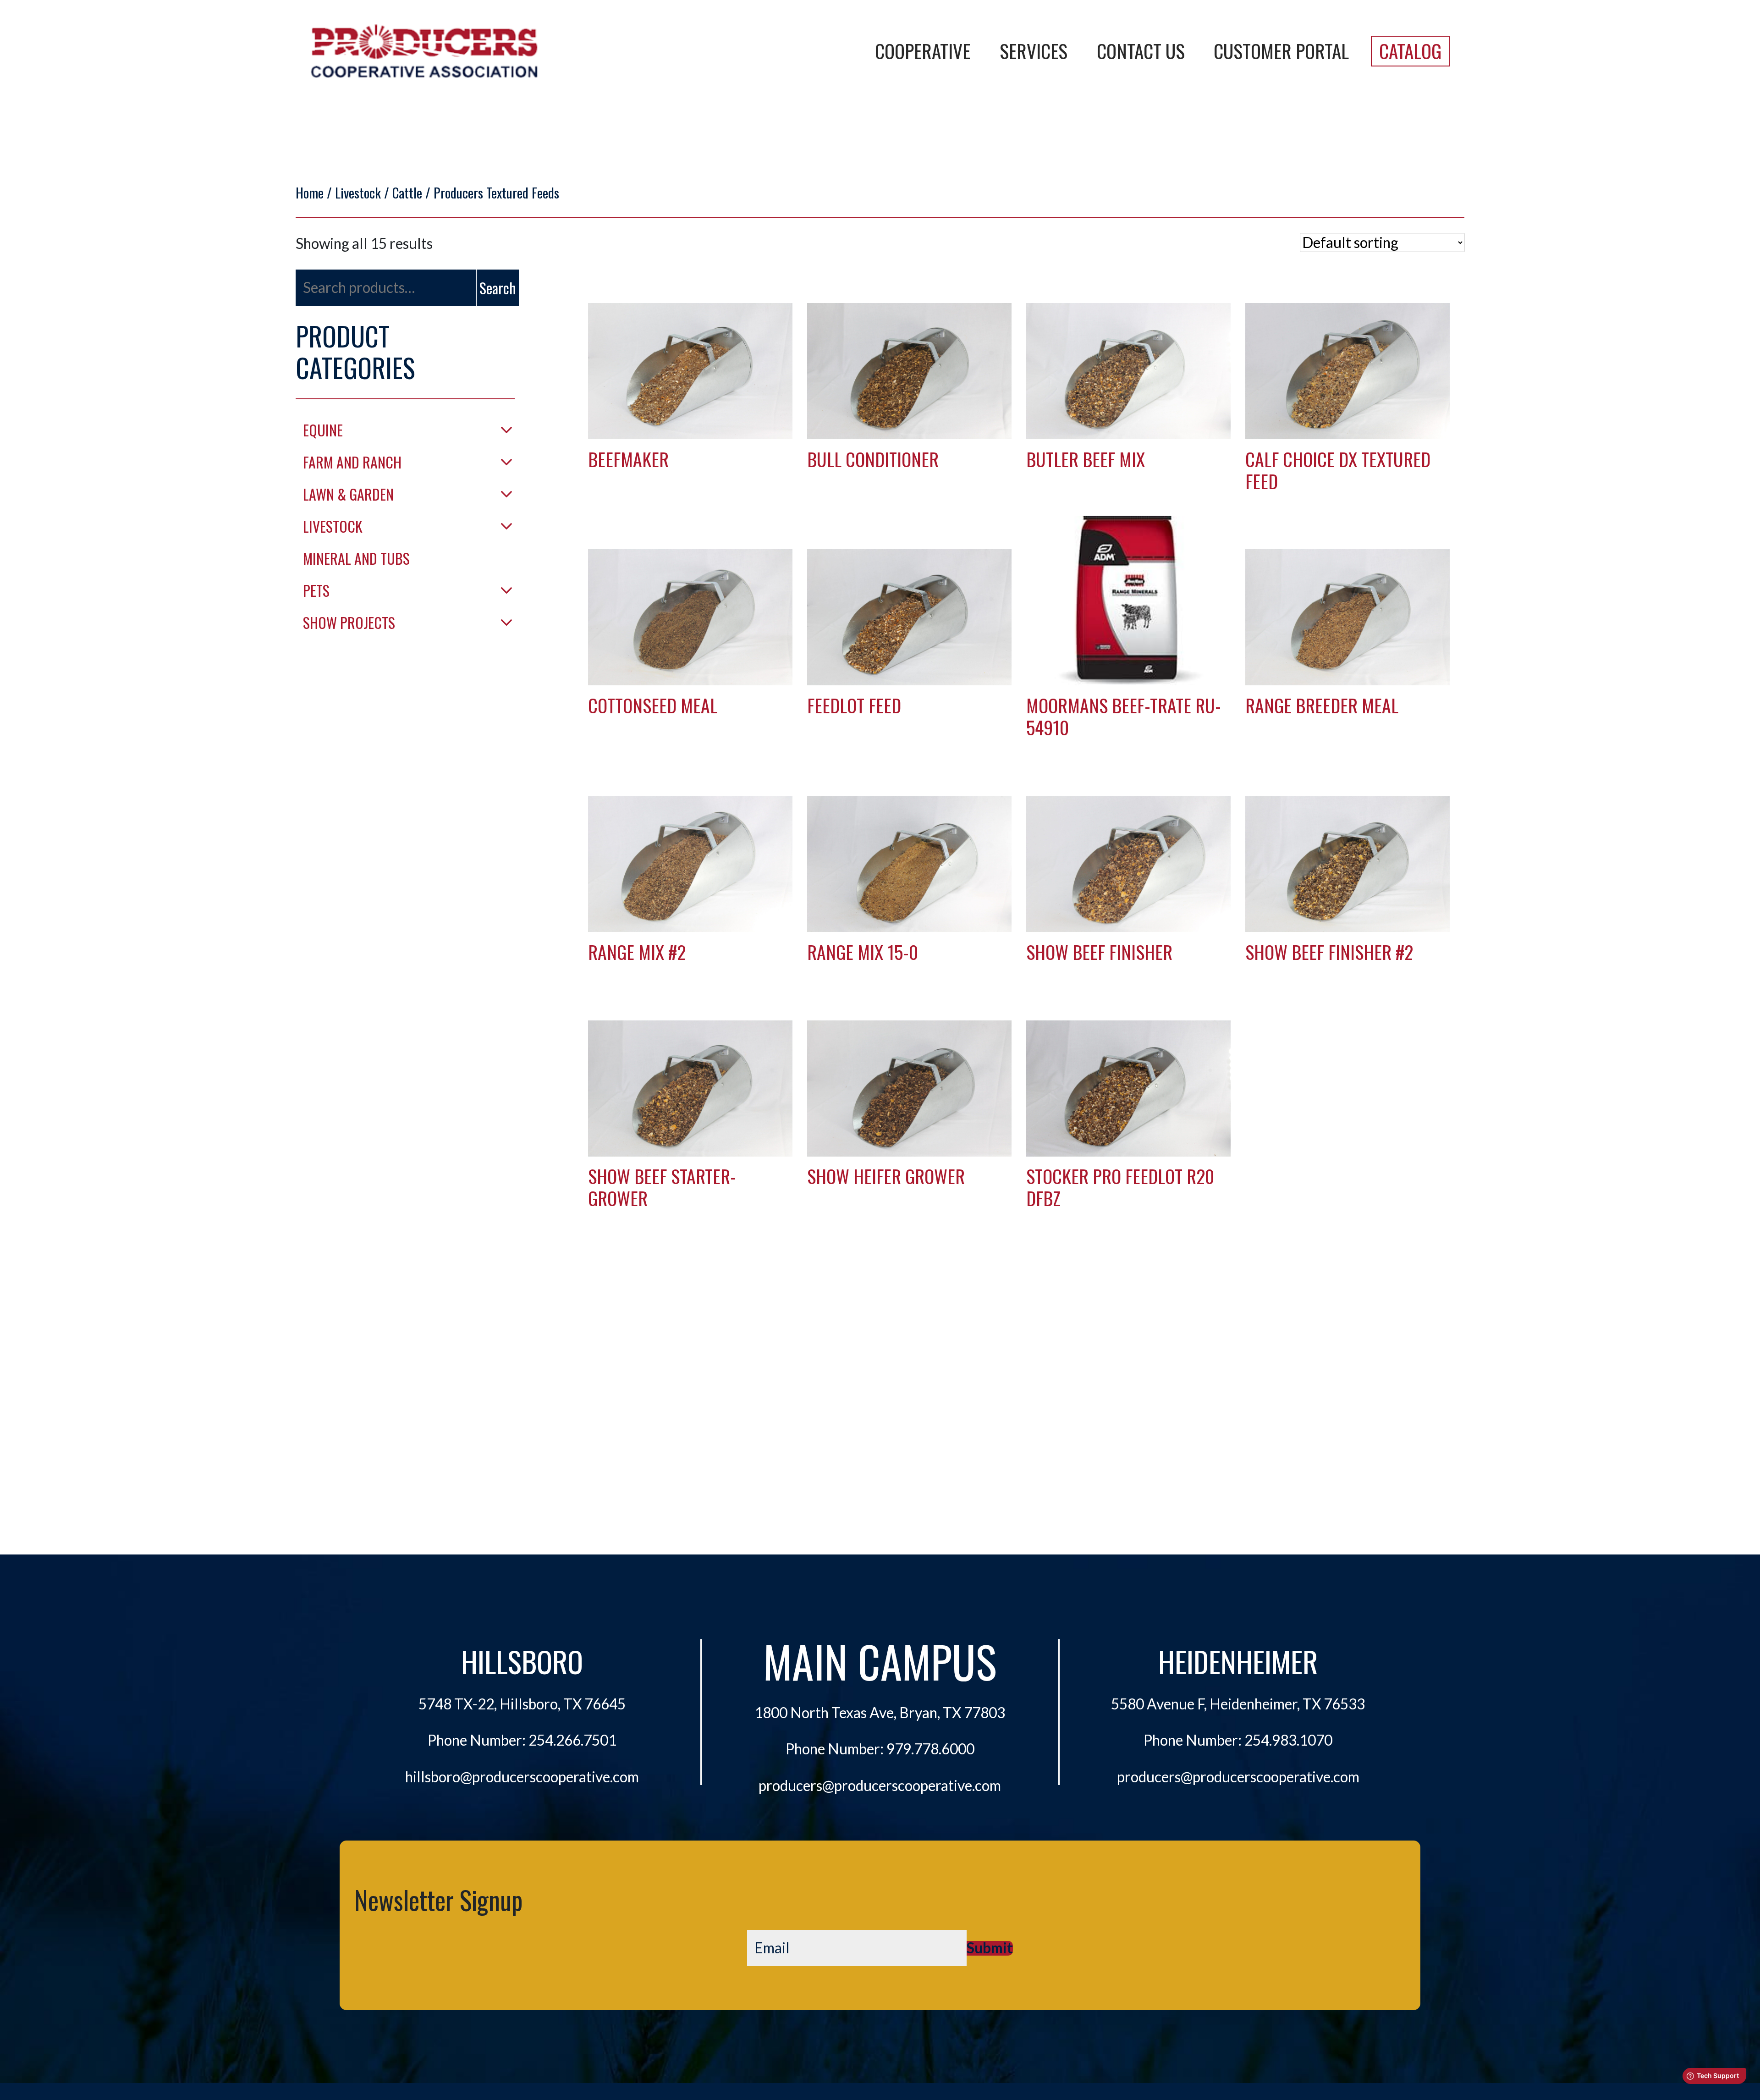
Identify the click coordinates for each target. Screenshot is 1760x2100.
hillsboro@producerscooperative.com (522, 1777)
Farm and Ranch (352, 462)
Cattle (407, 192)
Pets (316, 590)
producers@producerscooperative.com (880, 1786)
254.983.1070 (1288, 1740)
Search (498, 288)
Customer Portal (1281, 51)
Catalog (1410, 51)
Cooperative (923, 51)
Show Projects (349, 622)
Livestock (358, 192)
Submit (990, 1948)
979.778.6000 (930, 1749)
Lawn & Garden (348, 494)
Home (310, 192)
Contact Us (1141, 51)
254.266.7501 (572, 1740)
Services (1034, 51)
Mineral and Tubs (356, 558)
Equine (323, 430)
